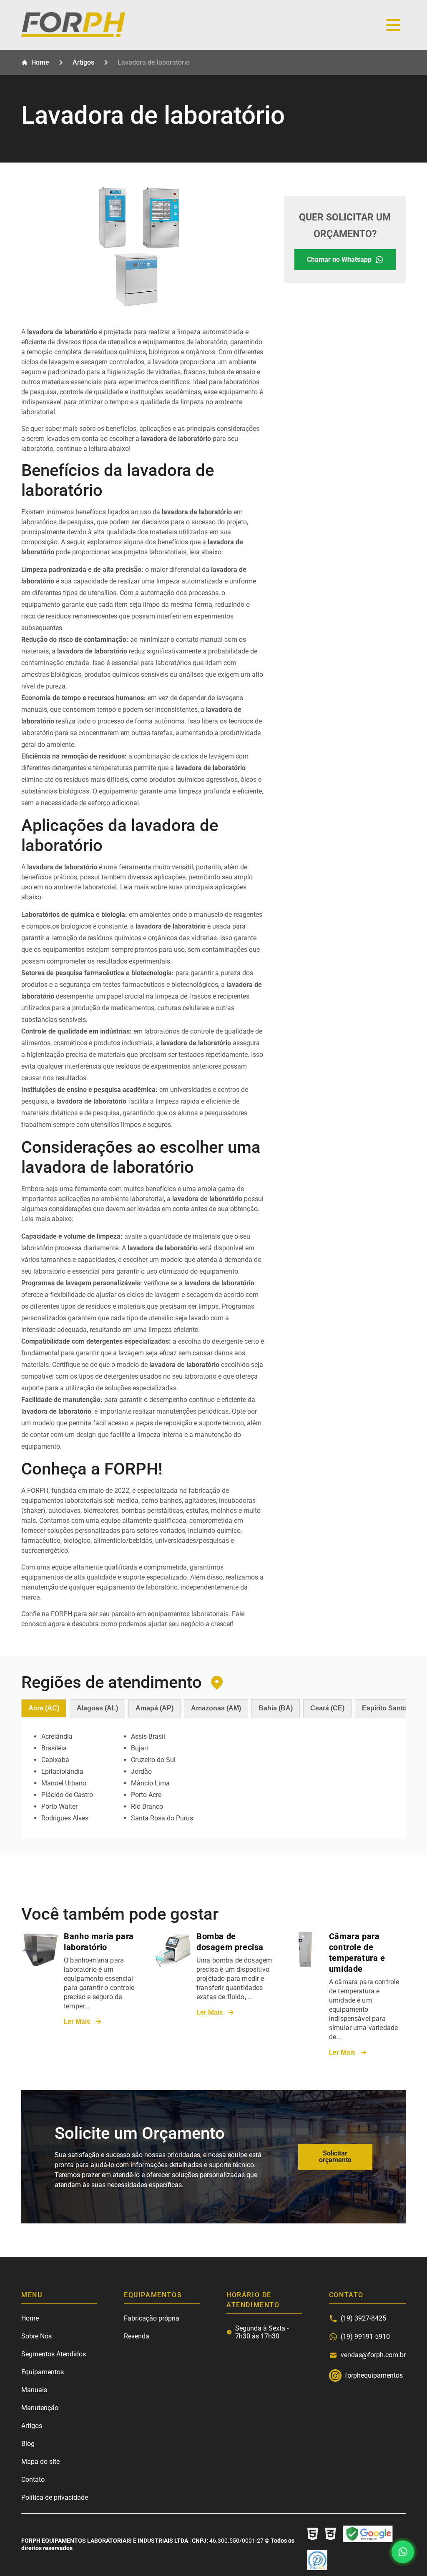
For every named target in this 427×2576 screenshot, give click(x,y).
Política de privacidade (55, 2497)
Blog (28, 2444)
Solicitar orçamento (335, 2157)
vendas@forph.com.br (373, 2355)
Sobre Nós (36, 2336)
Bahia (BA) (276, 1708)
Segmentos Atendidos (54, 2354)
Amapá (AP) (154, 1708)
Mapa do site (40, 2462)
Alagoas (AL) (97, 1708)
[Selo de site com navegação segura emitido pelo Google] (368, 2535)
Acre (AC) (44, 1708)
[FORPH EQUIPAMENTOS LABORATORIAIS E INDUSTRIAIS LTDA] (73, 34)
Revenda (137, 2336)
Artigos (83, 62)
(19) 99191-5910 (365, 2337)
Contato (33, 2480)
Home (40, 62)
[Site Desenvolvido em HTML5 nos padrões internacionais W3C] (313, 2535)
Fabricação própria (152, 2318)
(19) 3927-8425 (363, 2318)
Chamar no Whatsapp (339, 259)
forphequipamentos (335, 2376)
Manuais (34, 2390)
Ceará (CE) (327, 1708)
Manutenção (40, 2408)
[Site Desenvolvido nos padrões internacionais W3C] (330, 2535)
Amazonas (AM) (216, 1708)
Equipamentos (43, 2372)
